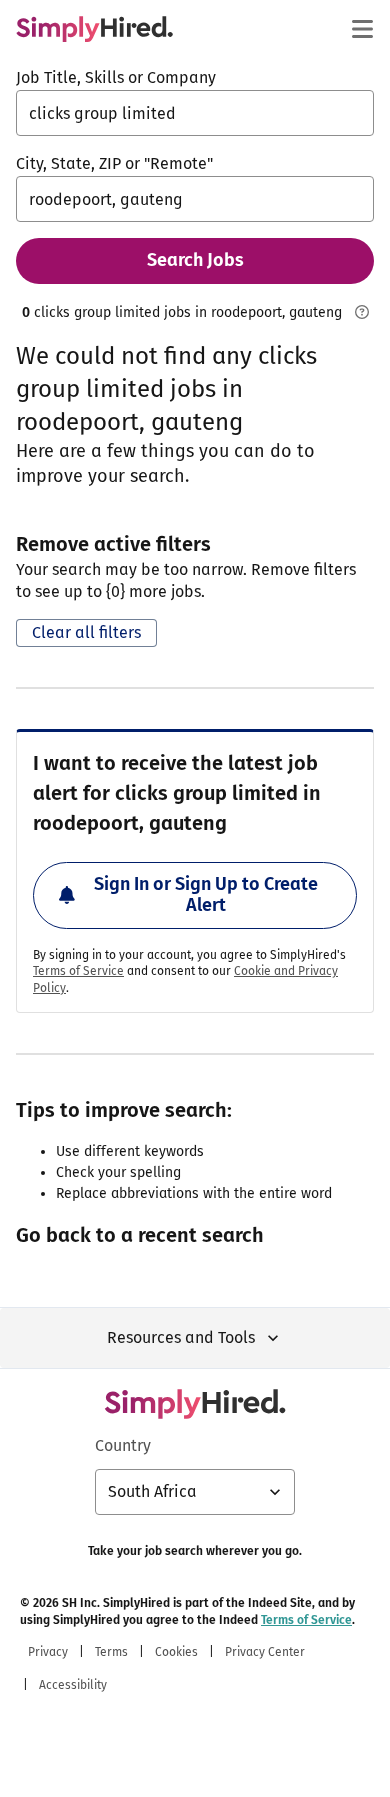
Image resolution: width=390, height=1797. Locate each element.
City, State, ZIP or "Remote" (114, 163)
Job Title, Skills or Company (116, 77)
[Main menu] (362, 29)
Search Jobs (195, 260)
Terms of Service (78, 971)
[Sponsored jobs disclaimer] (362, 312)
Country (123, 1445)
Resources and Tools (181, 1337)
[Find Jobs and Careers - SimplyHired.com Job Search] (94, 29)
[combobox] (195, 113)
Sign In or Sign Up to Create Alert (206, 895)
